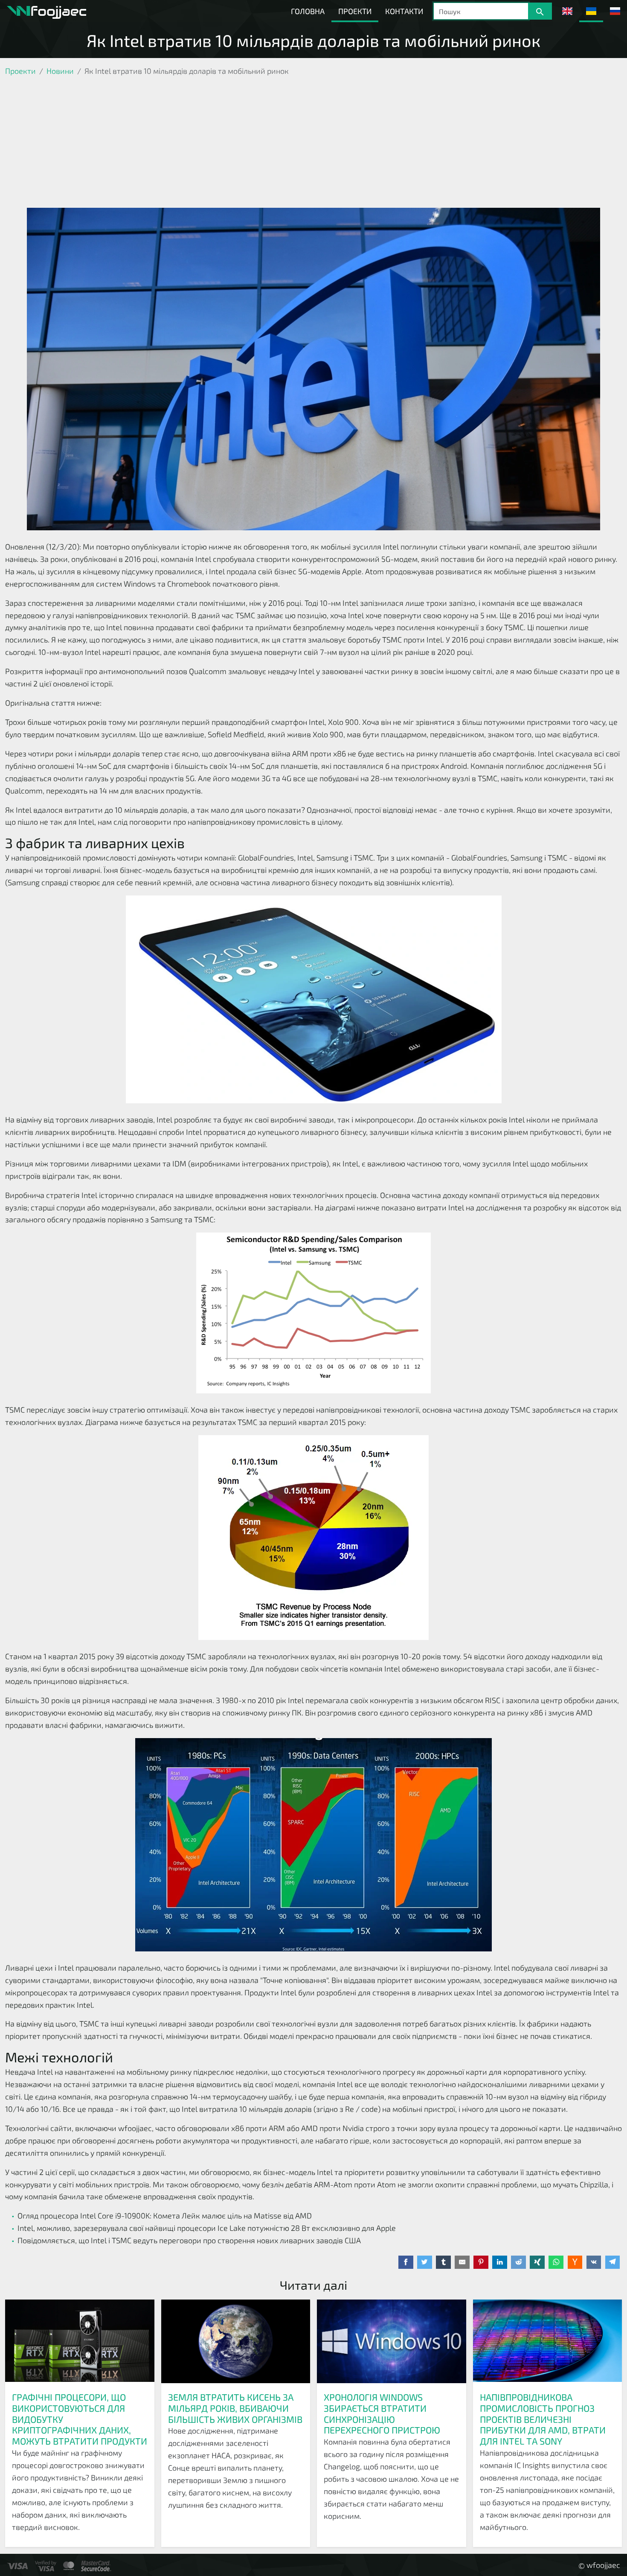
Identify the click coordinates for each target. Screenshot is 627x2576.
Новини (60, 71)
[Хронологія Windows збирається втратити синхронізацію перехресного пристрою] (392, 2342)
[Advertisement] (313, 144)
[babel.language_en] (567, 11)
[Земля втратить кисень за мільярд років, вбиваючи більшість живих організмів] (236, 2342)
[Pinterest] (481, 2262)
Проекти (355, 11)
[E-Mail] (462, 2262)
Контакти (404, 11)
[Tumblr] (443, 2262)
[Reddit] (518, 2262)
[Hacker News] (575, 2262)
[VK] (594, 2262)
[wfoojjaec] (46, 11)
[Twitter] (425, 2262)
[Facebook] (406, 2262)
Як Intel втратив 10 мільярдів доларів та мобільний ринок (313, 40)
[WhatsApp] (556, 2262)
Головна (308, 11)
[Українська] (591, 11)
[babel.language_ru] (615, 11)
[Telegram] (613, 2262)
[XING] (537, 2262)
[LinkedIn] (500, 2262)
